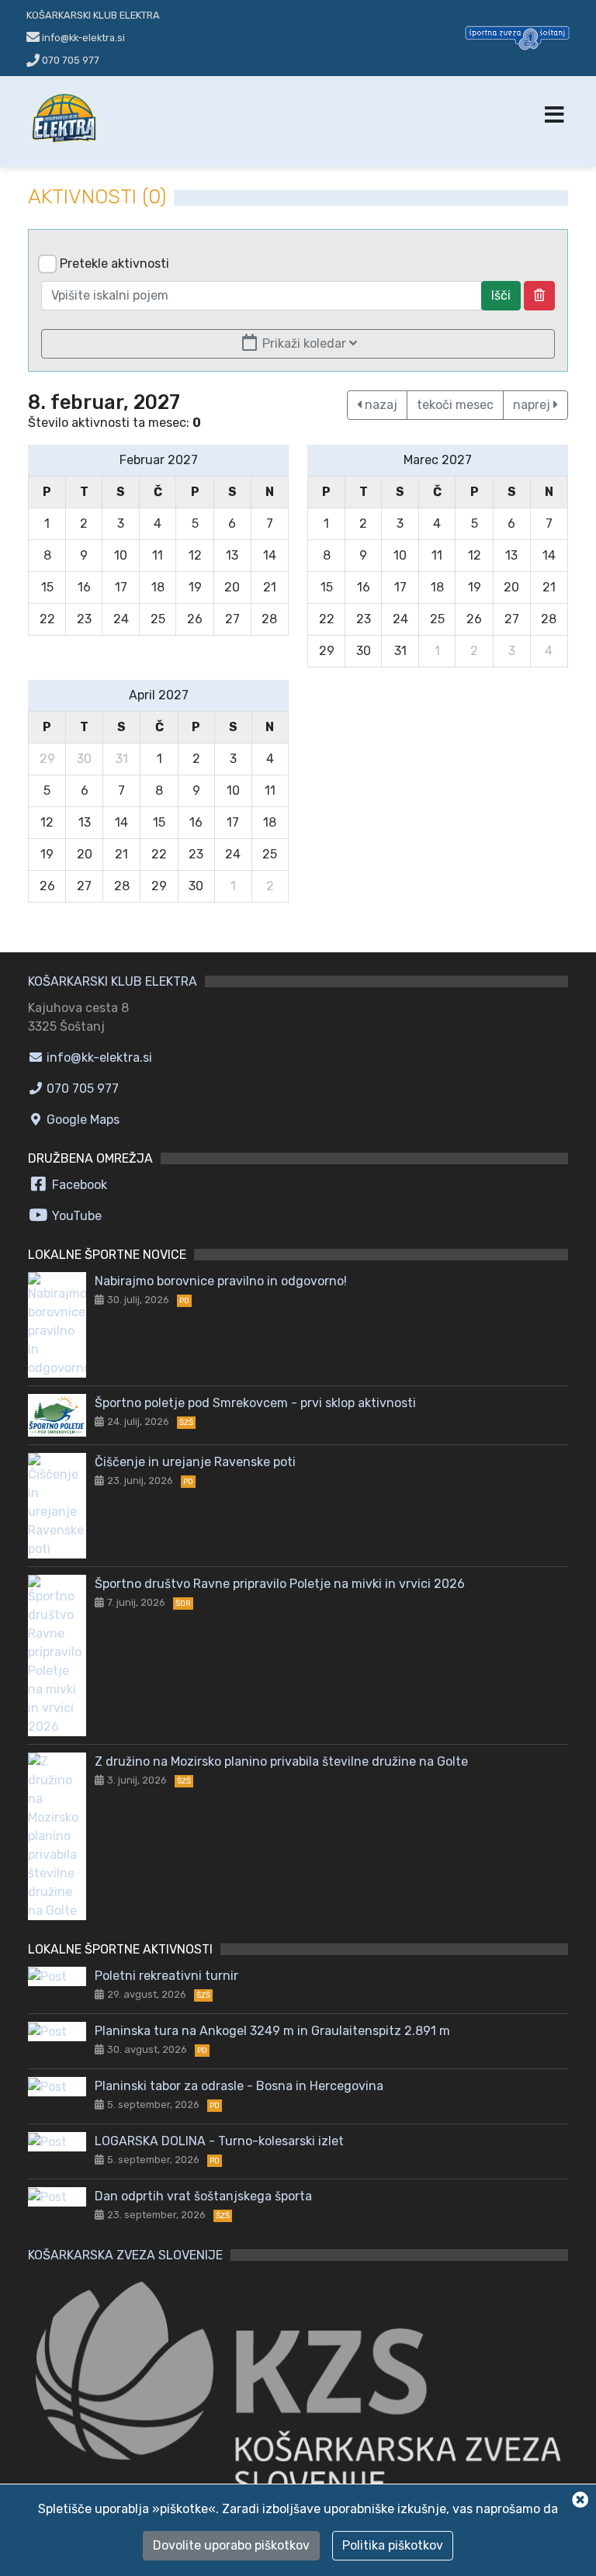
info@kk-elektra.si (98, 1057)
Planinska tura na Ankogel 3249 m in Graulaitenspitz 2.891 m (272, 2031)
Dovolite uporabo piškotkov (231, 2545)
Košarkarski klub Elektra (93, 15)
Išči (501, 295)
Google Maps (81, 1120)
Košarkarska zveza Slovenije (125, 2255)
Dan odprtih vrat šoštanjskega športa (203, 2196)
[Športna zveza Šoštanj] (517, 37)
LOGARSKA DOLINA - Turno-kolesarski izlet (219, 2141)
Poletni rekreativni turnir (166, 1976)
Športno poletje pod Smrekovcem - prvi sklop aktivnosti (255, 1403)
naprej (533, 405)
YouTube (75, 1216)
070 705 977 (69, 60)
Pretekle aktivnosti (114, 263)
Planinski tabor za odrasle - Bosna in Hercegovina (239, 2086)
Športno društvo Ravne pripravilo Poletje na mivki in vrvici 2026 (280, 1584)
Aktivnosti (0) (97, 197)
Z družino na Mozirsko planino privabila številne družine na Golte (281, 1761)
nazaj (379, 405)
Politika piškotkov (393, 2545)
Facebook (78, 1185)
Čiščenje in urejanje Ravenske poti (195, 1462)
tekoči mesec (455, 405)
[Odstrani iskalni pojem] (539, 296)
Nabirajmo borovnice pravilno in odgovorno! (221, 1281)
